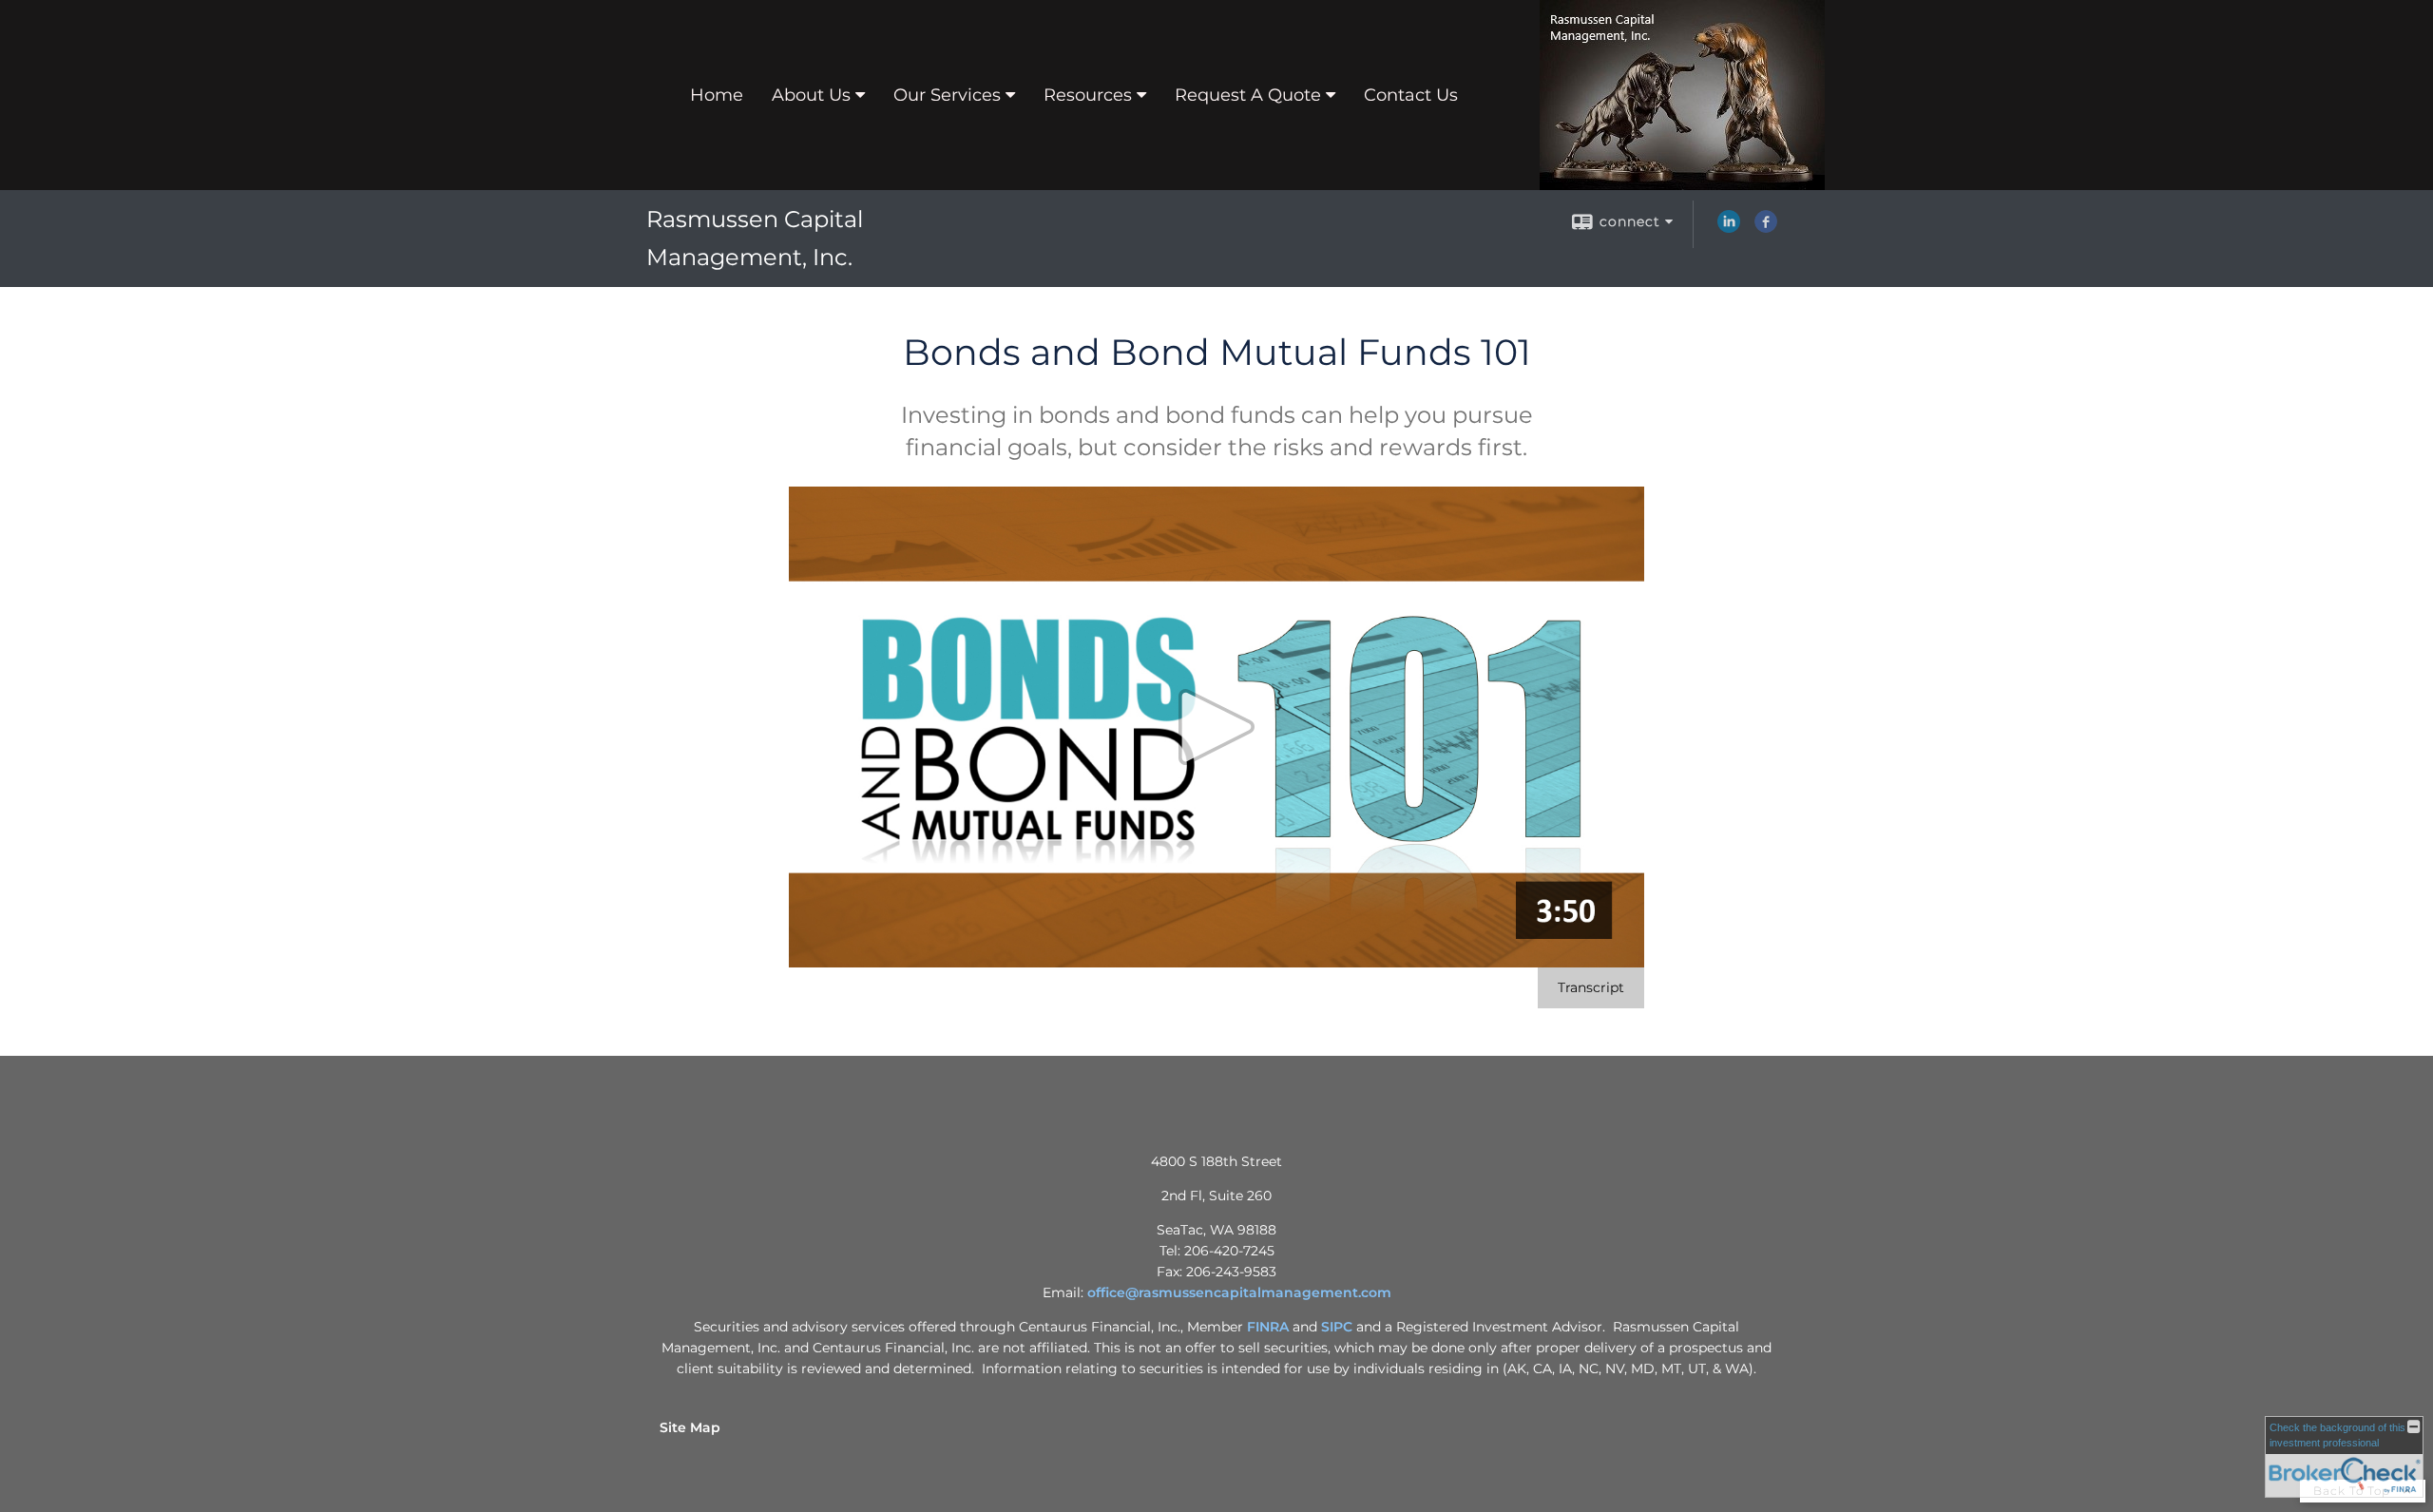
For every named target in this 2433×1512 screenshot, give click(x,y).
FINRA (1268, 1327)
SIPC (1337, 1327)
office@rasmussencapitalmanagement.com (1239, 1292)
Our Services (947, 95)
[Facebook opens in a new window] (1766, 228)
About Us (811, 95)
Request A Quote (1248, 95)
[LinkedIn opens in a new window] (1729, 228)
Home (717, 95)
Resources (1088, 95)
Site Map (690, 1427)
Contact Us (1411, 95)
